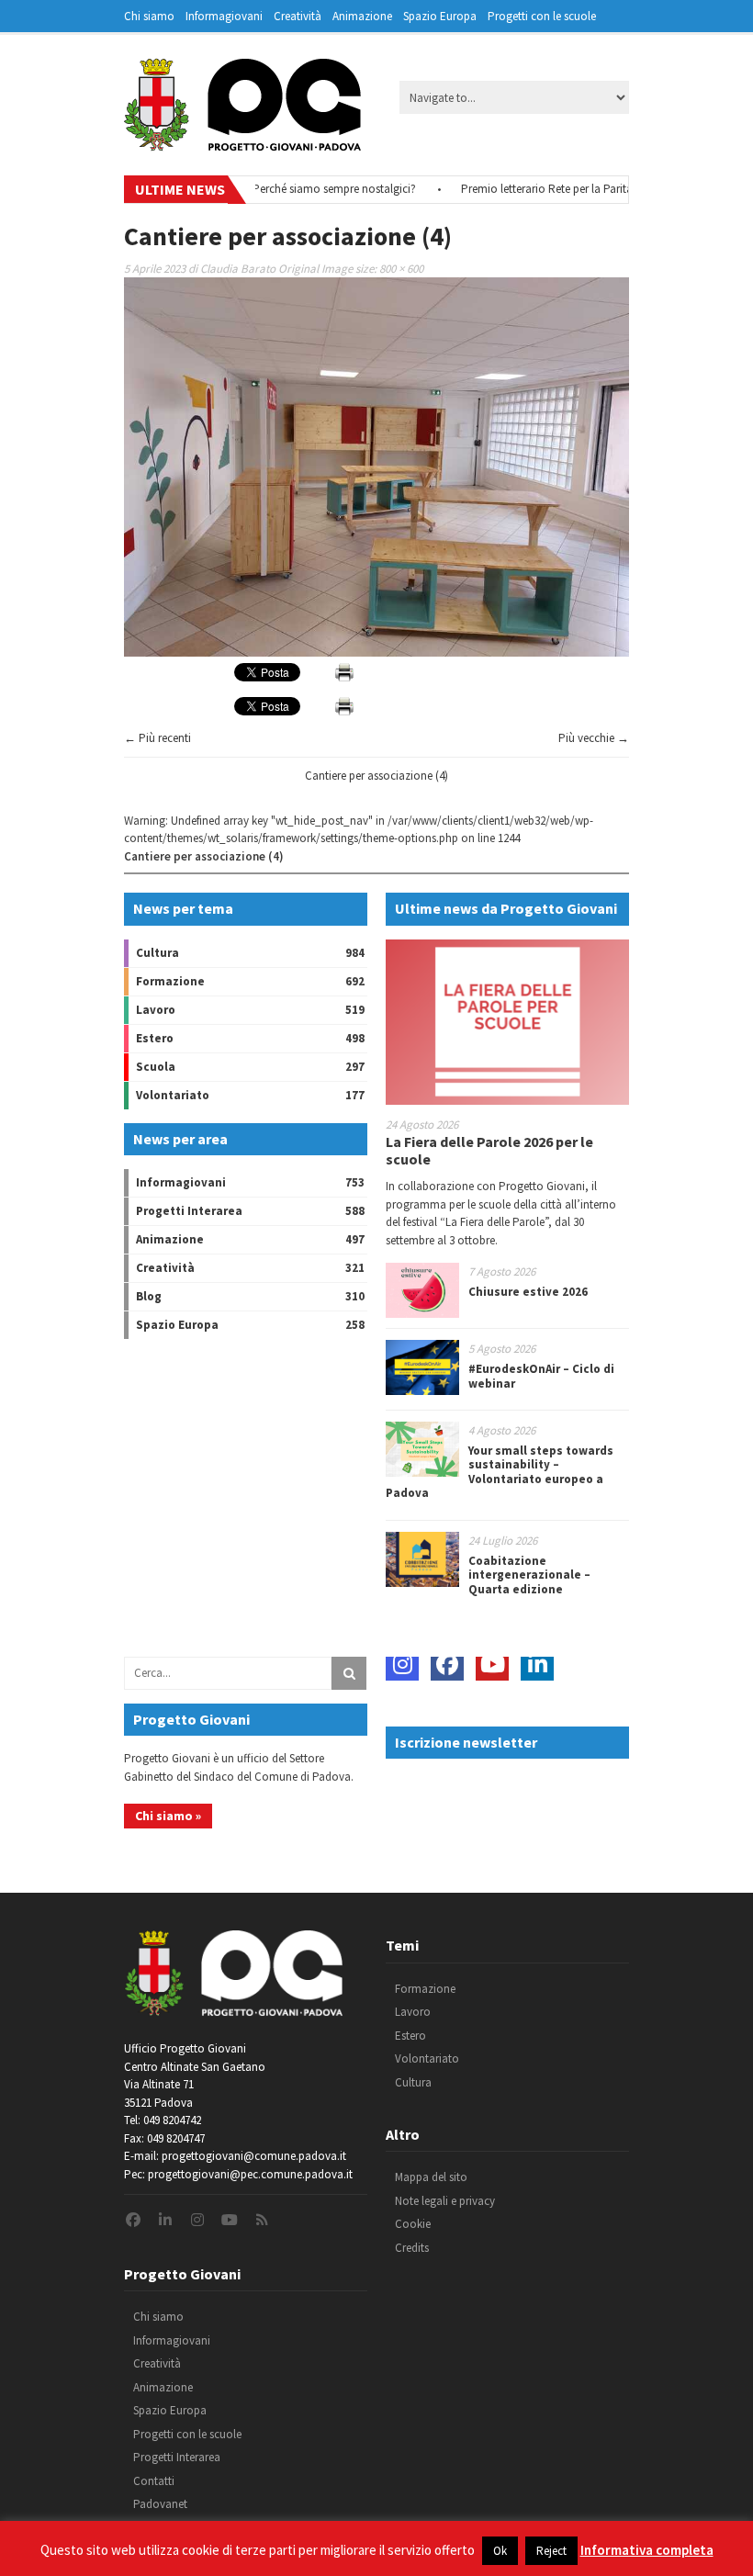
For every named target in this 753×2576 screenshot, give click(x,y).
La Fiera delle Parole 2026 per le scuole (489, 1150)
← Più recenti (157, 738)
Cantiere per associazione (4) (376, 776)
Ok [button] (500, 2551)
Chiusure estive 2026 (528, 1292)
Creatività (298, 16)
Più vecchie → (594, 738)
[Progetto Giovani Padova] (242, 142)
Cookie (413, 2224)
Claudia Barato (238, 269)
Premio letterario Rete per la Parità (517, 189)
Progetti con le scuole (542, 16)
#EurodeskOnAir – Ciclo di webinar (541, 1376)
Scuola (156, 1067)
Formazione (170, 981)
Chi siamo (149, 16)
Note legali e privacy (445, 2201)
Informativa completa (647, 2550)
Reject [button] (551, 2551)
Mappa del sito (431, 2177)
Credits (412, 2248)
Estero (155, 1038)
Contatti (154, 2481)
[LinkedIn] (537, 1664)
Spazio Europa (440, 16)
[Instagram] (402, 1664)
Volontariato (173, 1095)
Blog (149, 1296)
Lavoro (156, 1010)
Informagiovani (224, 16)
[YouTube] (492, 1664)
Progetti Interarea (189, 1211)
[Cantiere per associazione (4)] (376, 652)
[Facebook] (447, 1664)
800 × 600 (401, 269)
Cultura (157, 953)
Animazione (362, 16)
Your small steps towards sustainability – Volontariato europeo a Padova (500, 1472)
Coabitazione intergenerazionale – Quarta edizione (529, 1575)
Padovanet (160, 2504)
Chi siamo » (168, 1816)
